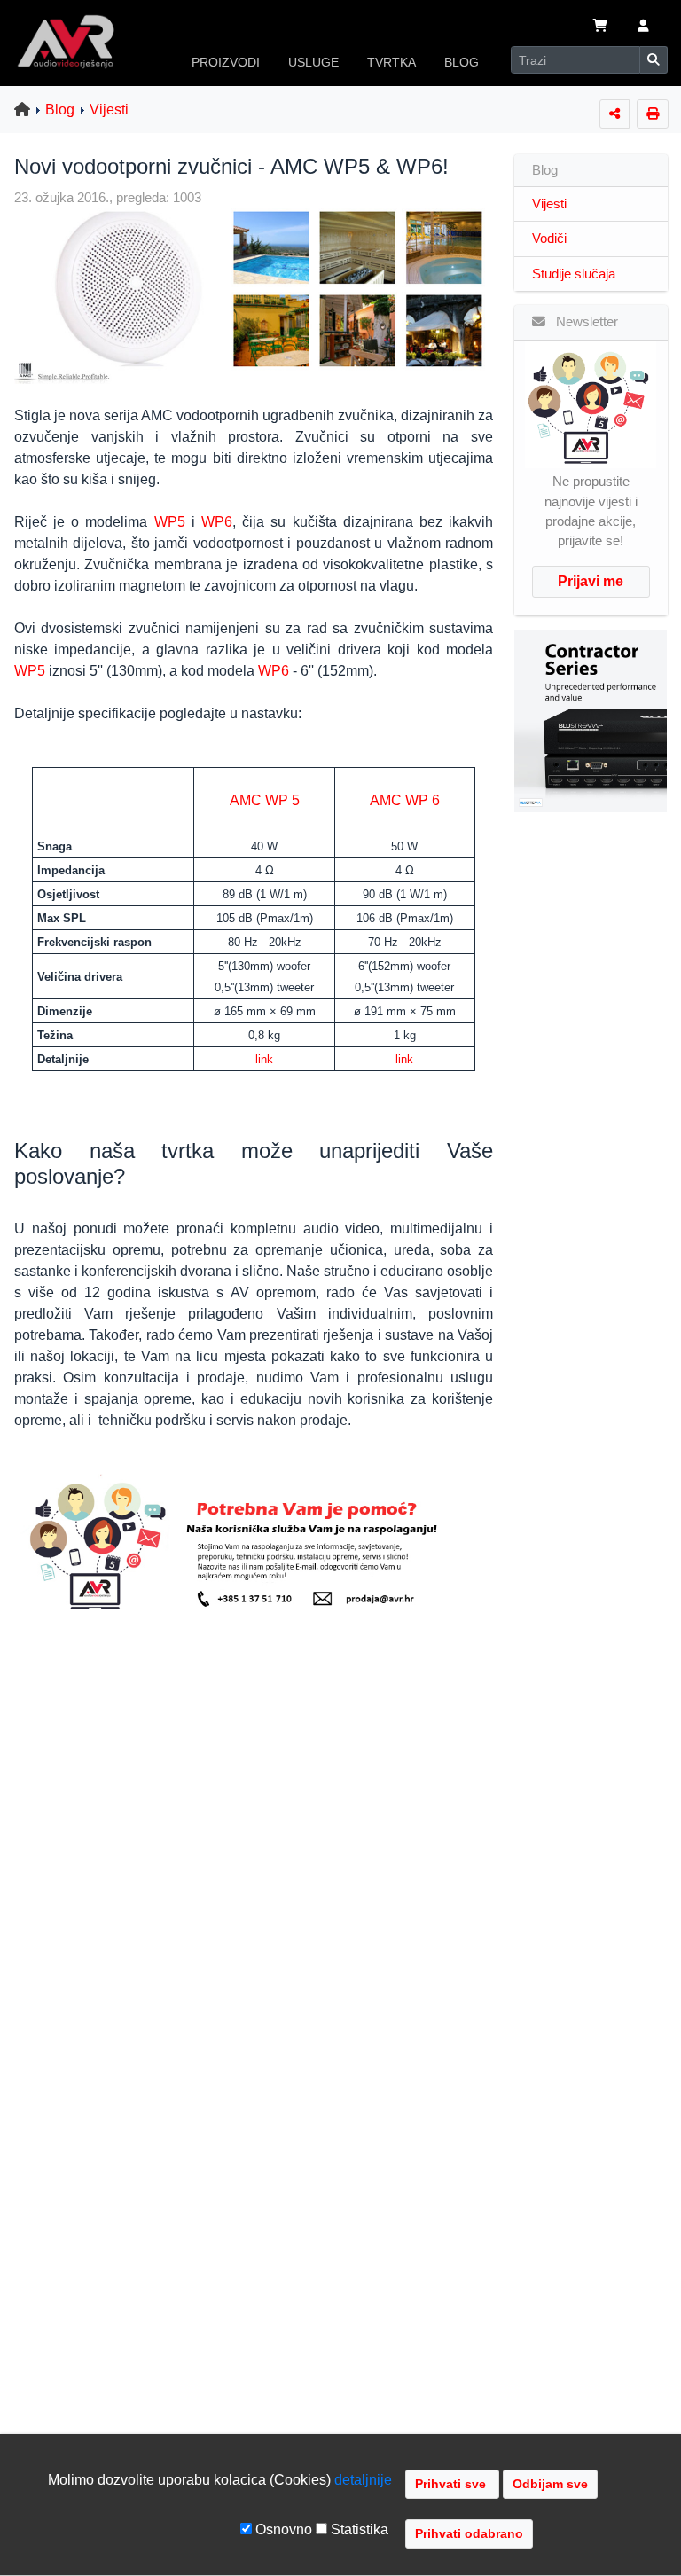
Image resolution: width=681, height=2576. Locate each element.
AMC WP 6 (405, 800)
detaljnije (363, 2480)
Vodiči (549, 239)
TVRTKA (391, 62)
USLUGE (313, 62)
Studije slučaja (574, 274)
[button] (643, 27)
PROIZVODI (226, 62)
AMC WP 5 (265, 800)
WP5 (170, 522)
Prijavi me (591, 581)
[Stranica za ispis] (653, 114)
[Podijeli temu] (614, 114)
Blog (60, 110)
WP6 (217, 522)
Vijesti (109, 110)
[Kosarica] (600, 27)
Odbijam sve (550, 2484)
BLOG (462, 62)
